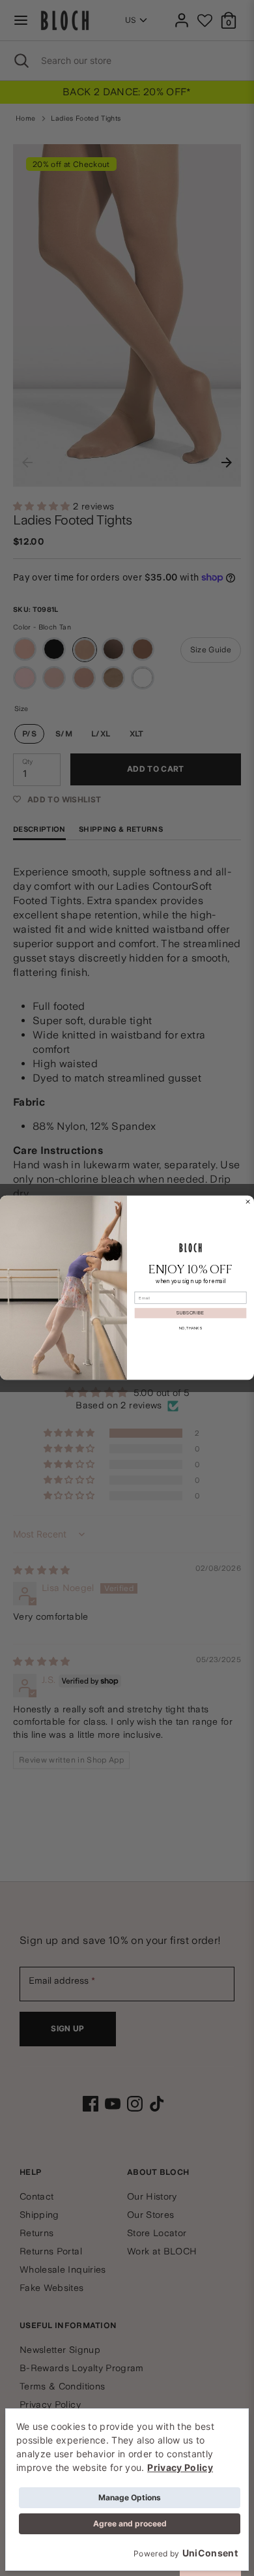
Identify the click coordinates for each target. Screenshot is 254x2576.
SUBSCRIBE (190, 1313)
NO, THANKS (190, 1328)
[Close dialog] (247, 1202)
